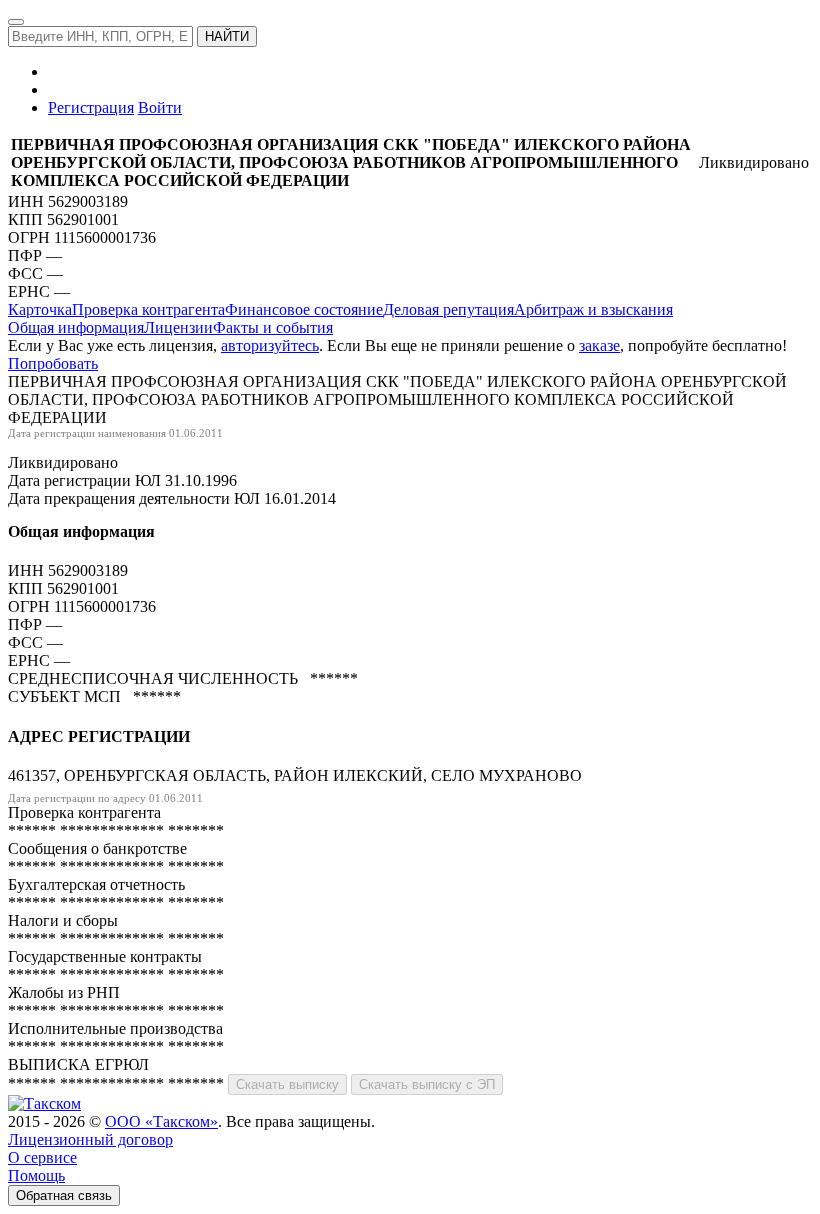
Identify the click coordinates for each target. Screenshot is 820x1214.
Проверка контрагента (148, 309)
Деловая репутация (448, 309)
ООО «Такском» (161, 1121)
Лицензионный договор (90, 1139)
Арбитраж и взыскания (593, 309)
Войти (160, 107)
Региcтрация (91, 107)
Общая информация (76, 327)
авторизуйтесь (270, 345)
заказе (599, 345)
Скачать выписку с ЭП (427, 1084)
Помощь (36, 1175)
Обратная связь (64, 1195)
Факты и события (273, 327)
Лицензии (178, 327)
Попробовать (53, 363)
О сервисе (42, 1157)
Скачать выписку (287, 1084)
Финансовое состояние (304, 309)
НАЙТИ (227, 36)
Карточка (40, 309)
